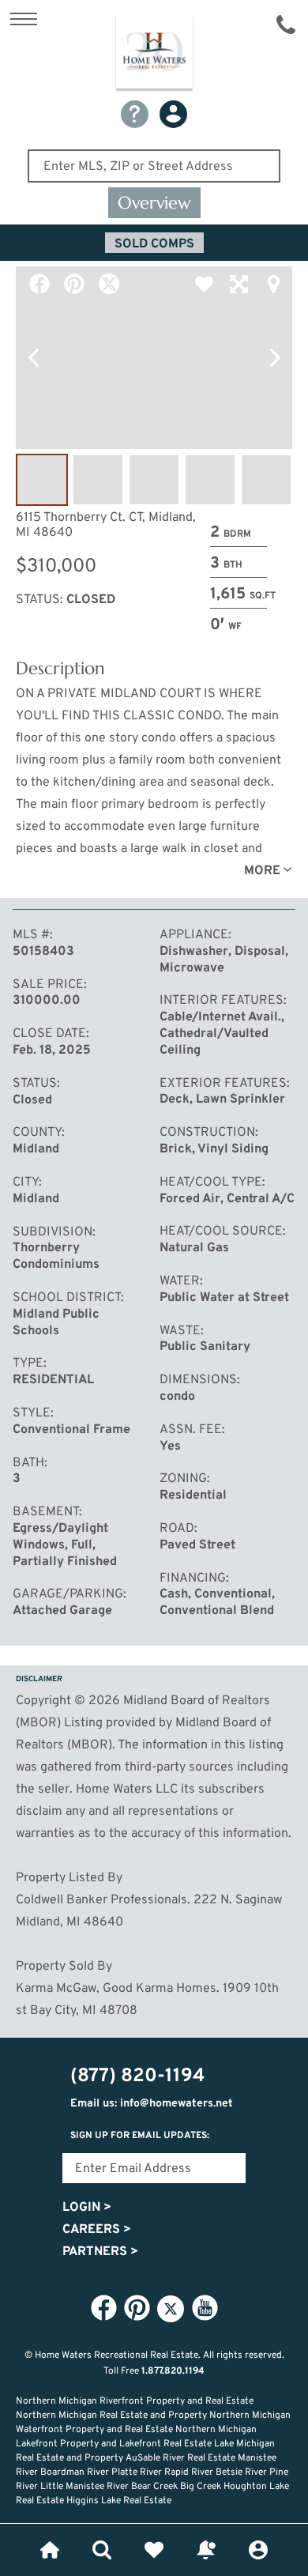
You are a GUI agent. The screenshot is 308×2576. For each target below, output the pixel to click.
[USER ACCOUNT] (173, 114)
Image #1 (42, 480)
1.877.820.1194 (173, 2371)
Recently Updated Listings (206, 2550)
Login (87, 2208)
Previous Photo (33, 358)
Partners (100, 2252)
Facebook (39, 284)
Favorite (204, 284)
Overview (154, 203)
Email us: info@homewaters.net (152, 2104)
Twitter (109, 284)
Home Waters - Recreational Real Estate (154, 55)
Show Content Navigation (24, 19)
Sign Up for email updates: (140, 2136)
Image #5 (266, 480)
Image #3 (154, 480)
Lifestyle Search (102, 2550)
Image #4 (210, 480)
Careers (97, 2230)
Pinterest (74, 284)
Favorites (154, 2550)
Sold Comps (154, 244)
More (262, 871)
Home (50, 2550)
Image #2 (98, 480)
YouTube (205, 2308)
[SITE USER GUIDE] (135, 114)
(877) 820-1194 (286, 25)
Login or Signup (258, 2550)
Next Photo (275, 358)
